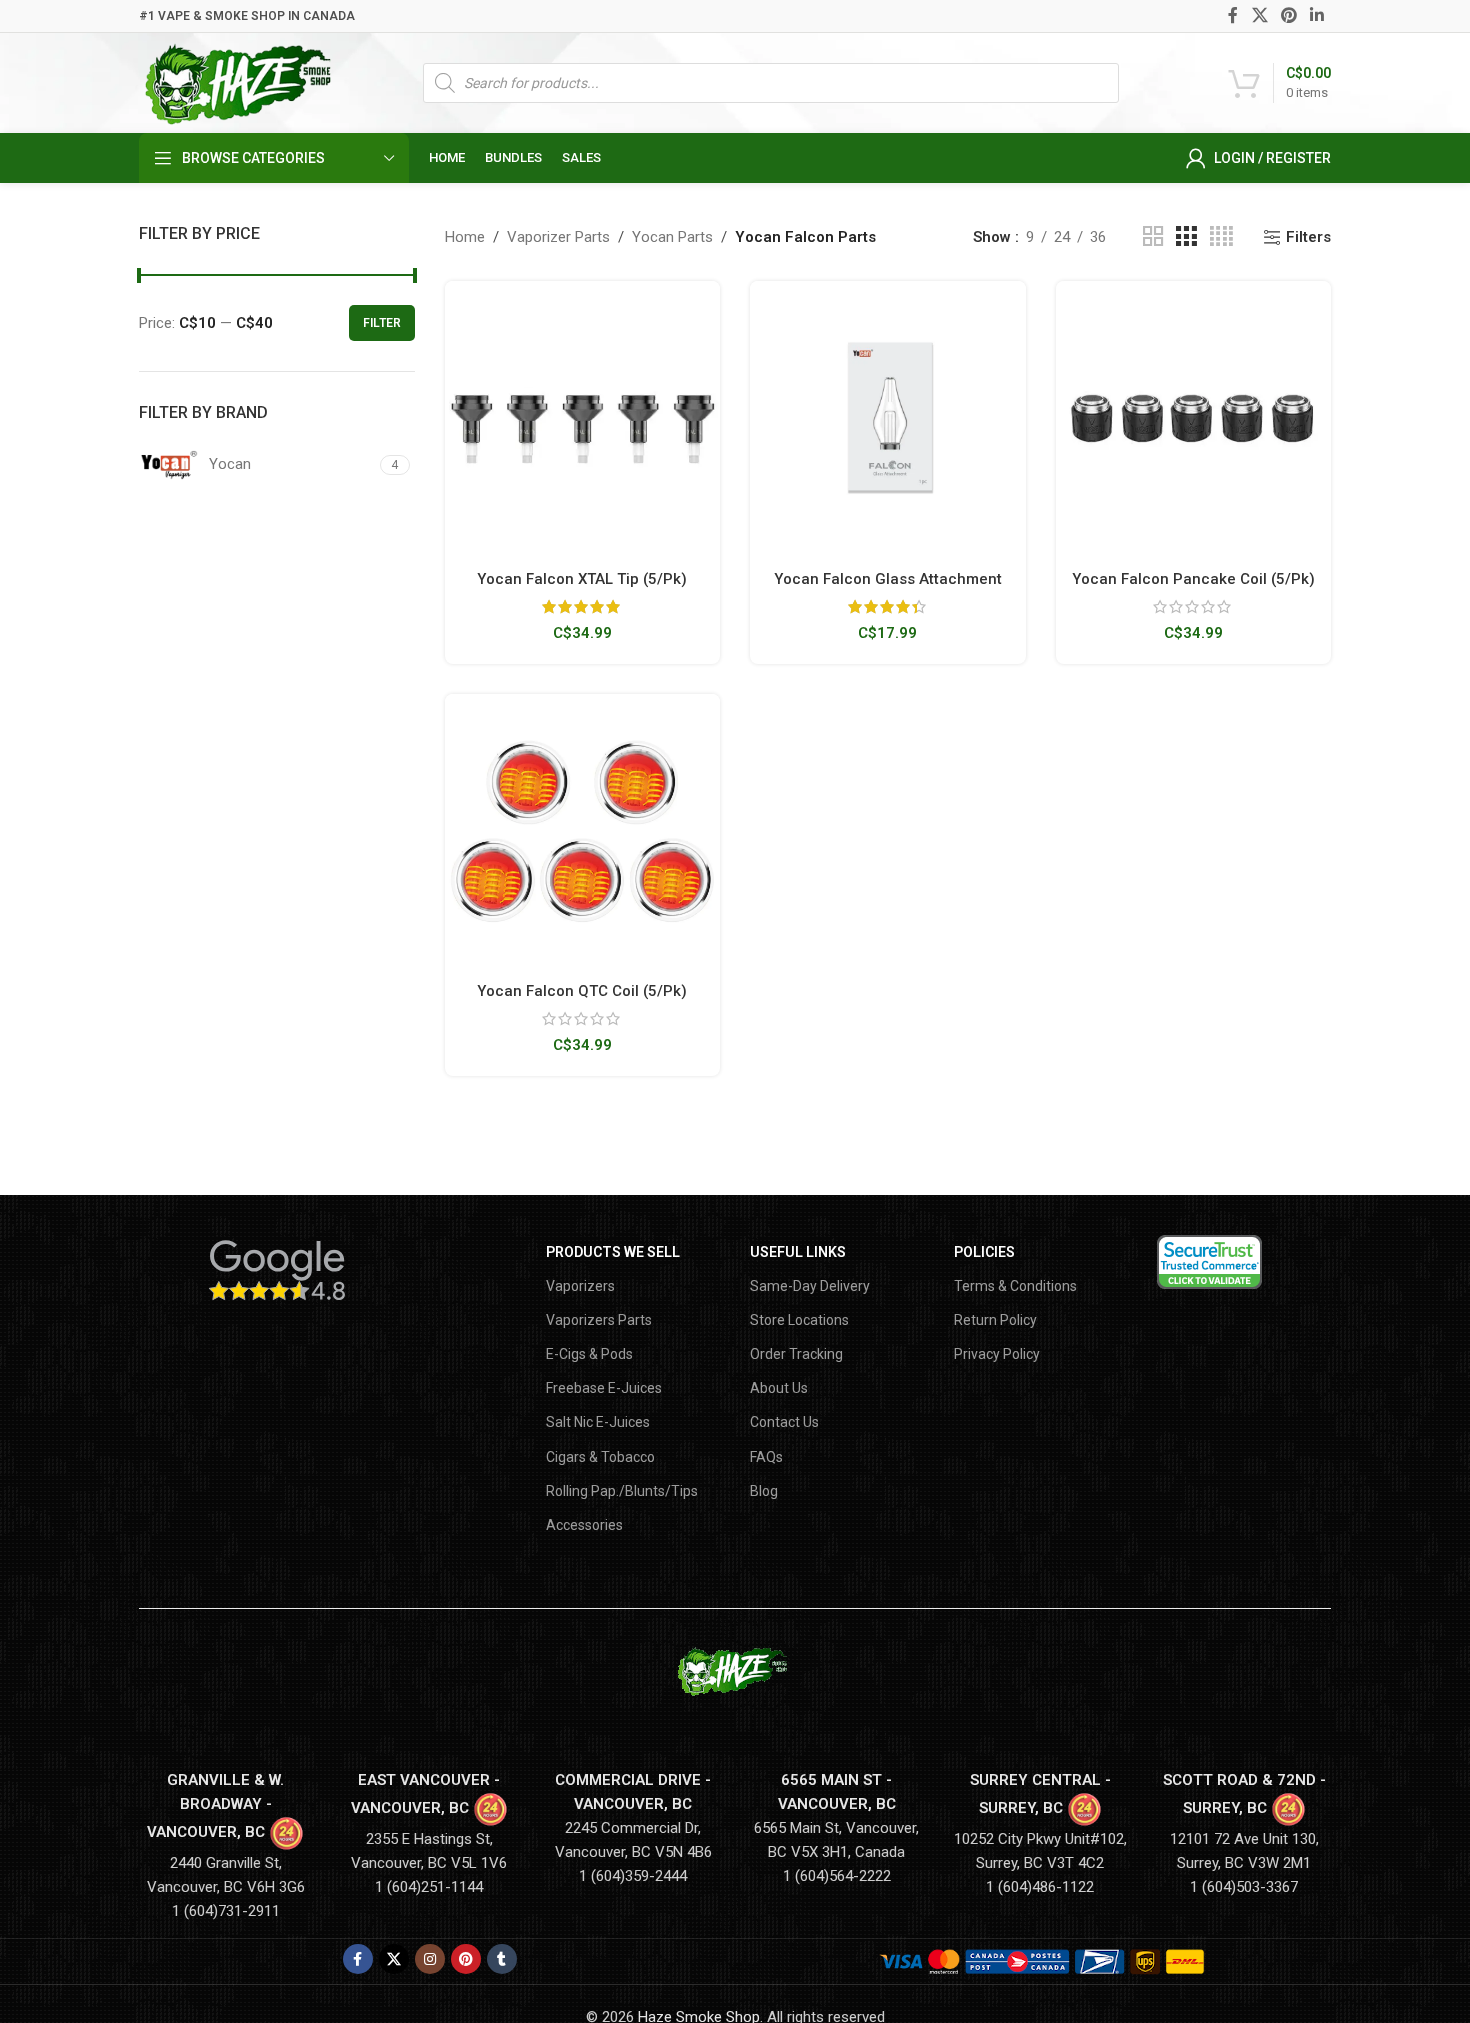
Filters (1308, 237)
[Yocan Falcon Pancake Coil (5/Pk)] (1194, 419)
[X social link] (1259, 15)
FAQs (766, 1457)
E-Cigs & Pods (589, 1354)
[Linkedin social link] (1317, 15)
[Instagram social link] (430, 1959)
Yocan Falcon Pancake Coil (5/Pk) (1193, 579)
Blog (764, 1491)
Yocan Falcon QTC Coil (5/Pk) (582, 991)
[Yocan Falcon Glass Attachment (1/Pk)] (888, 419)
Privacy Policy (997, 1354)
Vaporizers (580, 1286)
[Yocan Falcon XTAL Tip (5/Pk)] (583, 419)
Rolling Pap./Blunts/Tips (622, 1491)
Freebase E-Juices (604, 1388)
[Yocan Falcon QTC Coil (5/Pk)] (583, 832)
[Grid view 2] (1153, 237)
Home (465, 237)
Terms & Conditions (1015, 1286)
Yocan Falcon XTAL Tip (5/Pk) (582, 579)
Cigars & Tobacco (600, 1457)
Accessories (584, 1525)
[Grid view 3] (1186, 237)
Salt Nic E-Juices (598, 1422)
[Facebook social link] (1233, 15)
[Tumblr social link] (502, 1959)
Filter (382, 323)
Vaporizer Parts (558, 237)
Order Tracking (796, 1354)
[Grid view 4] (1221, 237)
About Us (779, 1388)
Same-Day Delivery (810, 1286)
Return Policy (995, 1320)
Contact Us (784, 1422)
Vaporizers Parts (599, 1320)
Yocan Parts (672, 237)
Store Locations (799, 1320)
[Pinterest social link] (1288, 15)
